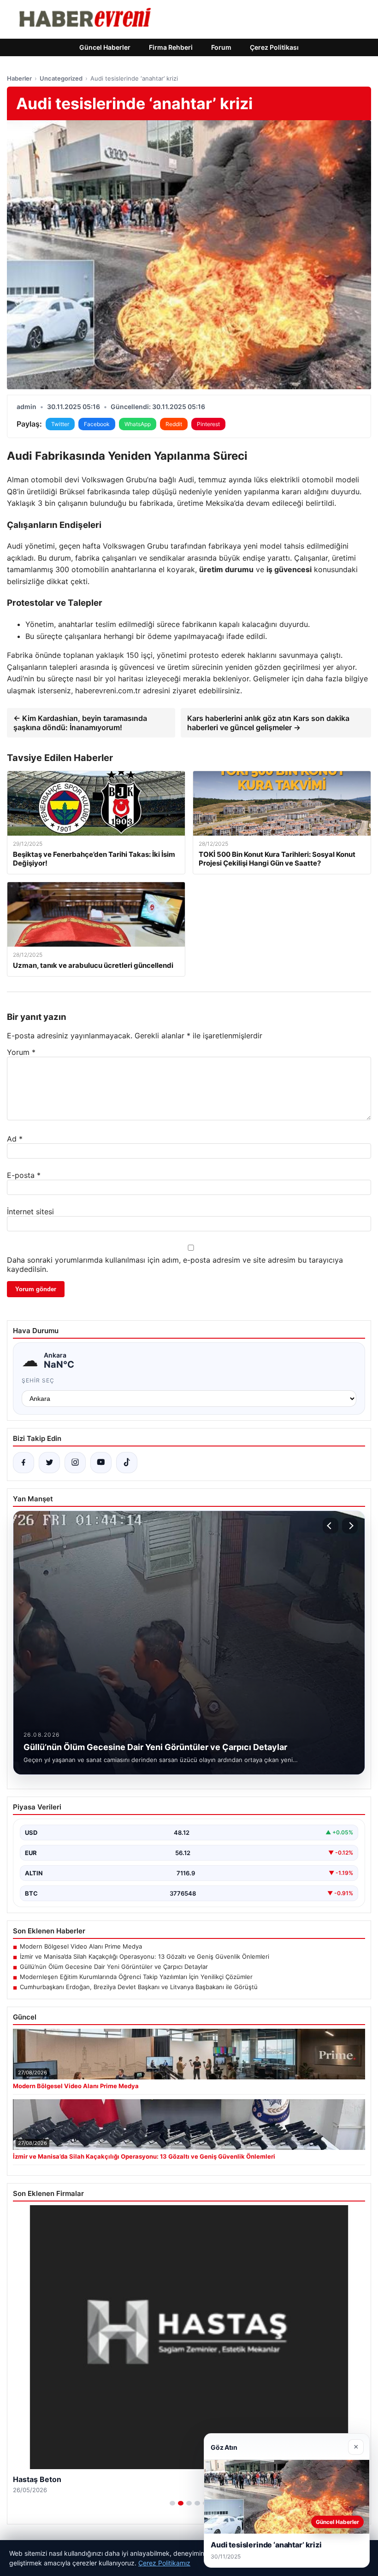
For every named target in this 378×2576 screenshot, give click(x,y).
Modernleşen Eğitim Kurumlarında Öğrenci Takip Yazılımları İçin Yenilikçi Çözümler (136, 1977)
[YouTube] (101, 1463)
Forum (221, 47)
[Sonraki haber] (350, 1526)
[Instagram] (75, 1463)
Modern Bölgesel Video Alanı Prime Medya (81, 1946)
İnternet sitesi (30, 1212)
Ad (15, 1139)
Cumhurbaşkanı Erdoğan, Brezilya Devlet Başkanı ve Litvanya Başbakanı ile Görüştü (139, 1987)
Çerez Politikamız (164, 2563)
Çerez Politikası (274, 47)
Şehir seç (38, 1380)
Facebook (97, 424)
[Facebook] (24, 1463)
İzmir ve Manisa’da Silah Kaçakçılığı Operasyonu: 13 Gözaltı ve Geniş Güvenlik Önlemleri (145, 1956)
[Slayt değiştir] (172, 2503)
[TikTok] (127, 1463)
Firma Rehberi (171, 47)
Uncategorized (61, 78)
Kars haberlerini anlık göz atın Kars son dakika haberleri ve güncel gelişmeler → (268, 723)
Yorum (21, 1052)
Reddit (174, 424)
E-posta (24, 1175)
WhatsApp (138, 424)
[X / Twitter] (49, 1463)
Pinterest (208, 424)
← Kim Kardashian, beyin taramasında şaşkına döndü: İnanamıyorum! (80, 723)
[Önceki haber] (331, 1526)
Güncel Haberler (105, 47)
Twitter (60, 424)
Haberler (19, 78)
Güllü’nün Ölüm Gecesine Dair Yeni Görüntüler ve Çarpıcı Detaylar (114, 1967)
